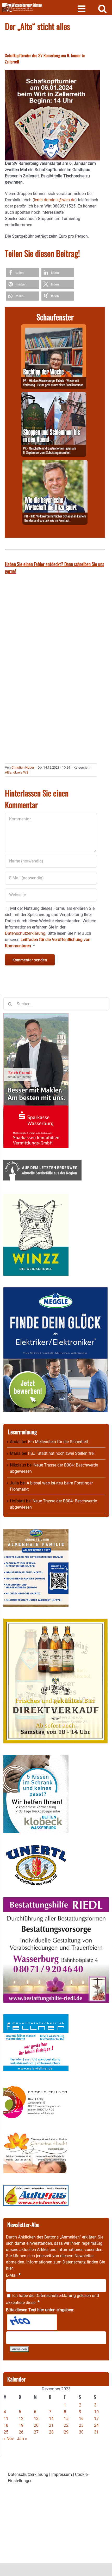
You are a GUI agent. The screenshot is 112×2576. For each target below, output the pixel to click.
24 (96, 2425)
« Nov (9, 2439)
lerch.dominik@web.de (55, 200)
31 (96, 2432)
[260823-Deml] (54, 395)
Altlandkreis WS (17, 772)
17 (96, 2419)
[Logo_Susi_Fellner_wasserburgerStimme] (36, 2017)
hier (9, 2268)
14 (51, 2419)
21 (51, 2425)
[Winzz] (36, 1195)
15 (66, 2419)
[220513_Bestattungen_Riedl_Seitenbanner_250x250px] (56, 1900)
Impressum (62, 2474)
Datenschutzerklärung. (26, 933)
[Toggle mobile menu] (82, 8)
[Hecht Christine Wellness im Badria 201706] (36, 2135)
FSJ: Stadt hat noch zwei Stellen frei (61, 1453)
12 (21, 2419)
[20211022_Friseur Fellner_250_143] (36, 2086)
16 (81, 2419)
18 (6, 2425)
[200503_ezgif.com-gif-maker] (36, 1758)
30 (81, 2432)
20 (36, 2425)
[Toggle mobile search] (102, 8)
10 (96, 2412)
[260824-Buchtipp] (54, 327)
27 (36, 2432)
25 (6, 2432)
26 (21, 2432)
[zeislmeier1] (36, 2188)
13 (36, 2419)
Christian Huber (23, 767)
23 (81, 2425)
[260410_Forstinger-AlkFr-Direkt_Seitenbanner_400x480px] (55, 1622)
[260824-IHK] (55, 463)
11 (6, 2419)
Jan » (22, 2439)
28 (51, 2432)
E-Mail (13, 2275)
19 (21, 2425)
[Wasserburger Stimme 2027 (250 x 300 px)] (36, 1532)
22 (66, 2425)
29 (66, 2432)
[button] (23, 273)
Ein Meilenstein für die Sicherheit (58, 1442)
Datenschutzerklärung (56, 2296)
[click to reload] (32, 2322)
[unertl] (36, 1848)
